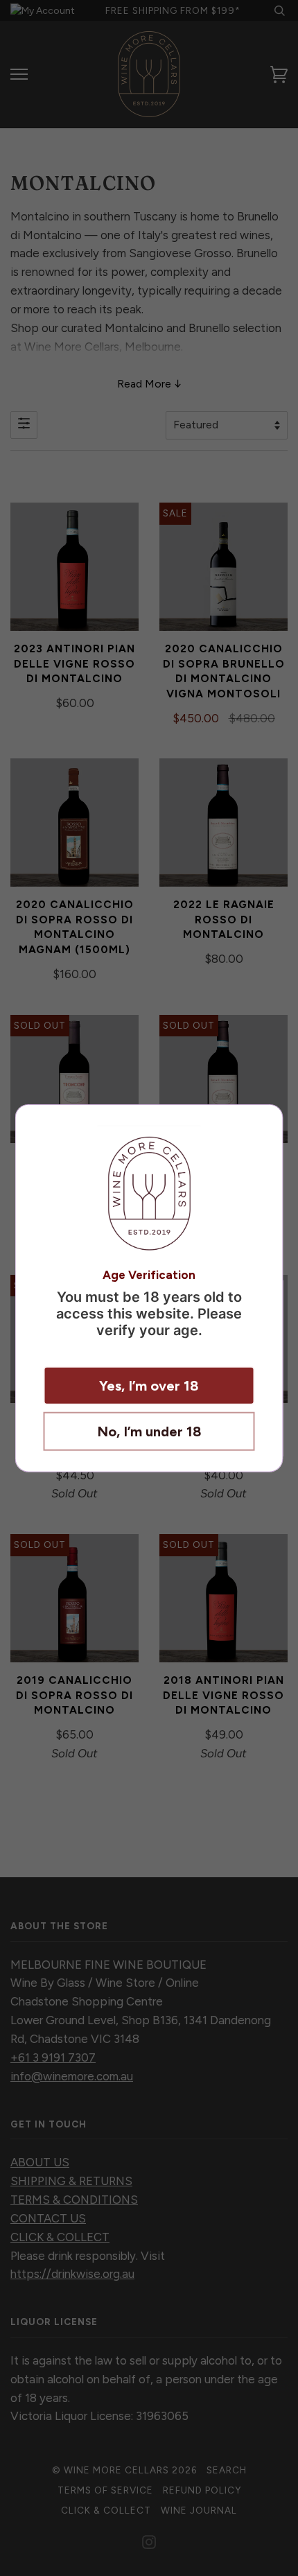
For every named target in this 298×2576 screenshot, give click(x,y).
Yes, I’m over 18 (149, 1385)
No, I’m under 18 (149, 1431)
